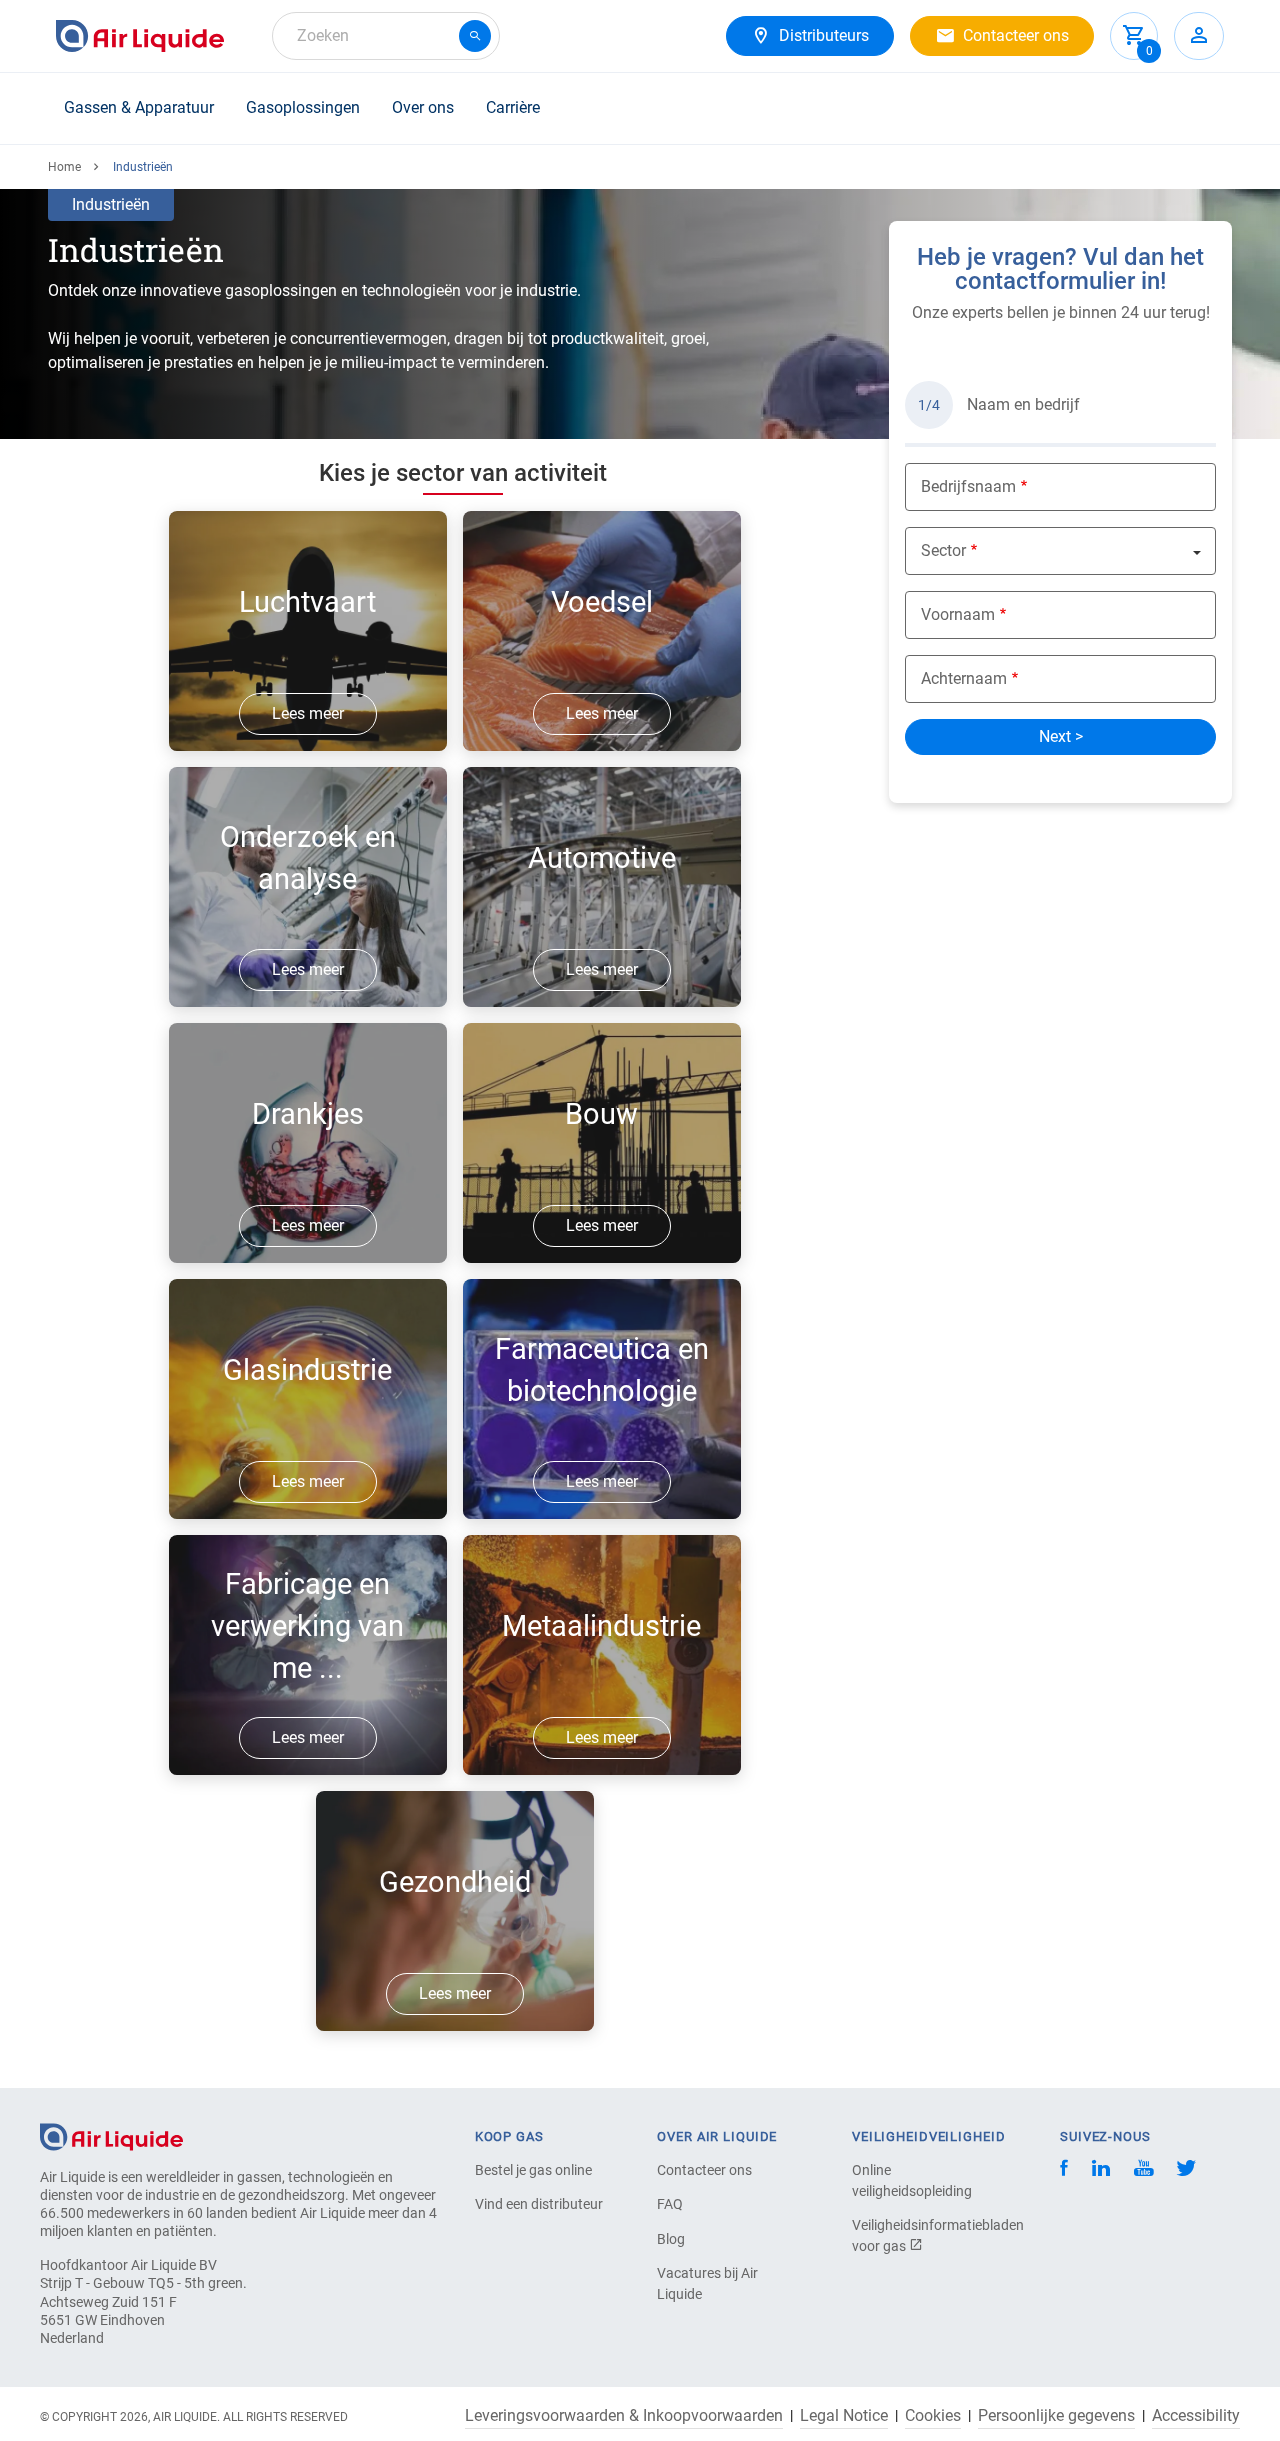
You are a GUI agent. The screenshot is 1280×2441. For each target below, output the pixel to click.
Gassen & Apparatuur (139, 107)
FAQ (670, 2204)
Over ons (423, 107)
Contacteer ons (704, 2170)
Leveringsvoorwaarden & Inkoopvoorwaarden (624, 2416)
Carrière (513, 107)
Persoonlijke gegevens (1056, 2416)
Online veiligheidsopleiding (912, 2180)
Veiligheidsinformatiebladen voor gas (922, 2235)
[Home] (111, 2135)
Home (64, 167)
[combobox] (386, 36)
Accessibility (1196, 2416)
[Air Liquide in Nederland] (140, 36)
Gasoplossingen (303, 107)
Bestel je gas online (533, 2170)
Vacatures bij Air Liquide (707, 2283)
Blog (671, 2239)
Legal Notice (844, 2416)
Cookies (933, 2416)
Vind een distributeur (539, 2204)
